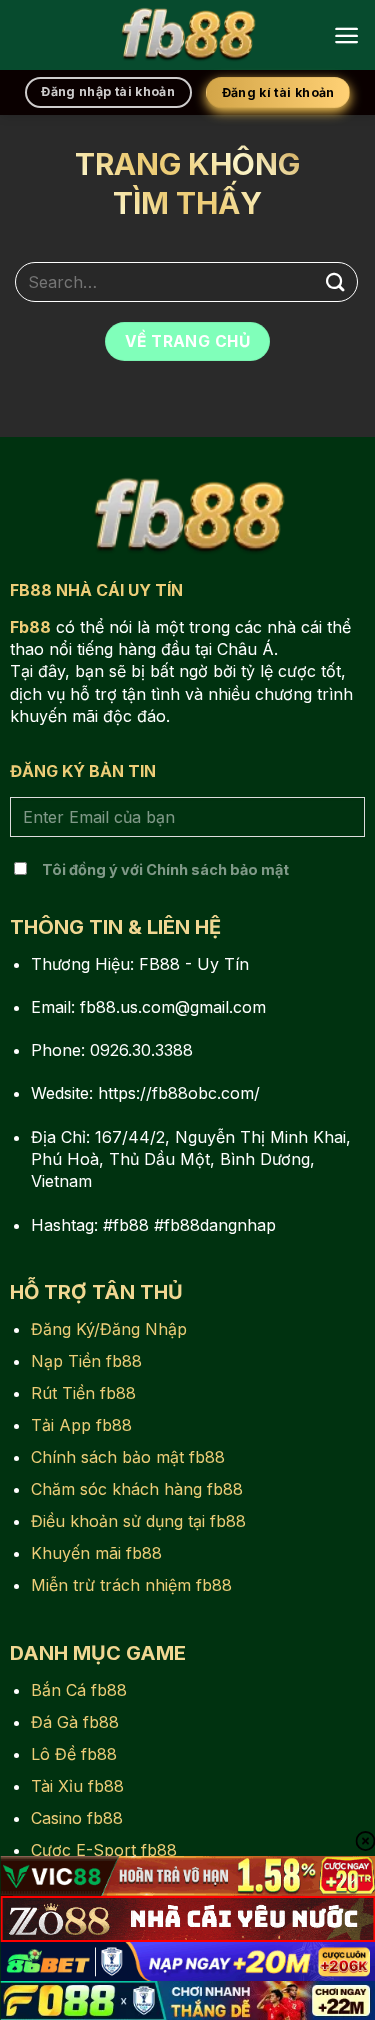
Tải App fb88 (81, 1425)
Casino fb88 (77, 1818)
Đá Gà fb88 (75, 1722)
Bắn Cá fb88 (79, 1690)
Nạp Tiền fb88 (86, 1361)
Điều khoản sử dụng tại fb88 (138, 1521)
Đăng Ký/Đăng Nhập (109, 1329)
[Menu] (346, 35)
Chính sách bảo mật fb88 (128, 1457)
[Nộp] (336, 281)
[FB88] (188, 35)
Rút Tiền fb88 (83, 1393)
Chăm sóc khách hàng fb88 (137, 1489)
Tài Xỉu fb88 (77, 1786)
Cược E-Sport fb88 (104, 1850)
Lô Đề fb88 (74, 1754)
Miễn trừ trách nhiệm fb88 (131, 1585)
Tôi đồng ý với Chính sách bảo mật (165, 869)
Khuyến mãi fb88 (96, 1553)
